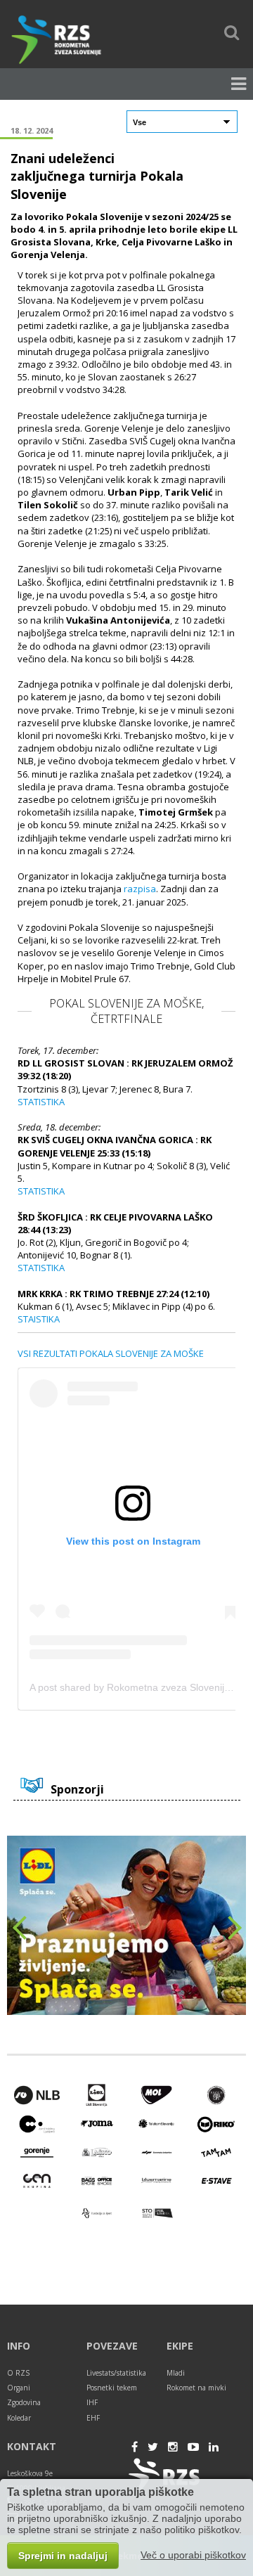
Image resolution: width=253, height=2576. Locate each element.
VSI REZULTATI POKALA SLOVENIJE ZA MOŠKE (111, 1353)
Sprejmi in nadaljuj (63, 2556)
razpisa (140, 889)
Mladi (176, 2373)
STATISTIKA (41, 1102)
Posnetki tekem (112, 2388)
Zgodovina (24, 2402)
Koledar (19, 2418)
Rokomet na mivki (196, 2388)
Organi (19, 2388)
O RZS (18, 2373)
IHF (92, 2402)
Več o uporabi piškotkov (193, 2555)
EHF (93, 2418)
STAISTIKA (39, 1319)
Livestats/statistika (116, 2373)
